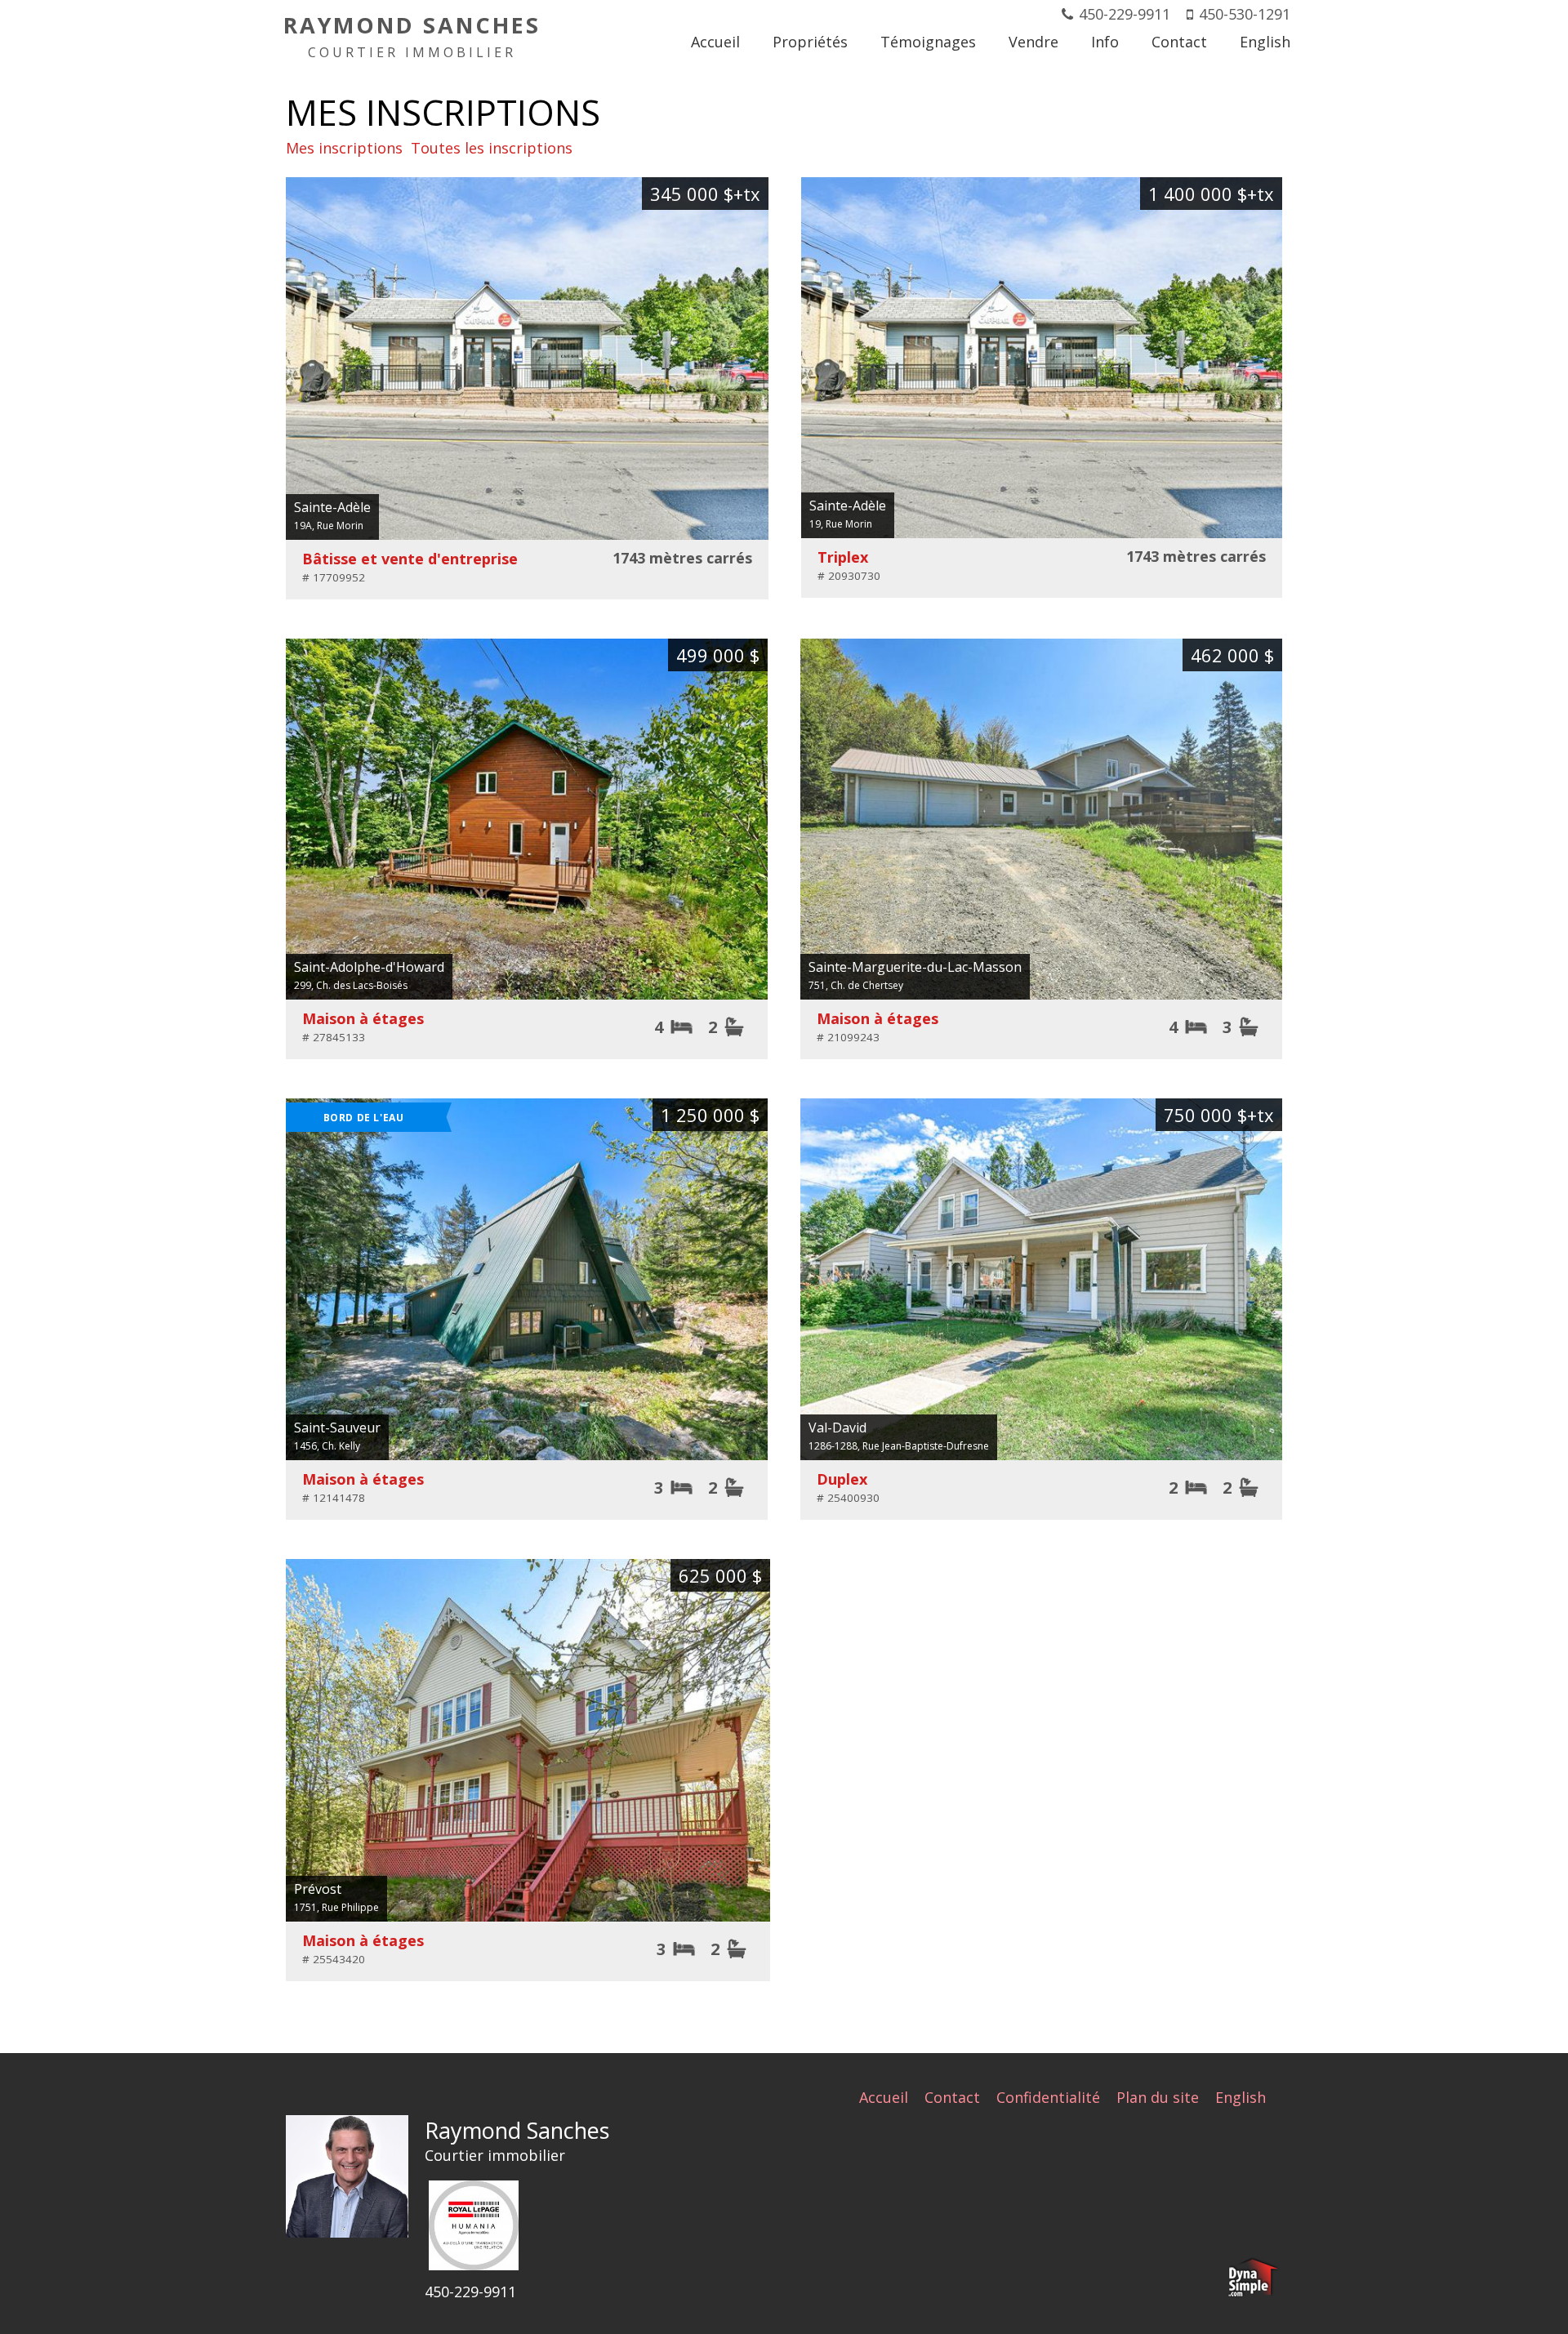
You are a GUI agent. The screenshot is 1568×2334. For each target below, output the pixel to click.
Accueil (884, 2097)
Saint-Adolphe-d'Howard (369, 967)
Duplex (842, 1479)
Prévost (318, 1889)
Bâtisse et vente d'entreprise (410, 559)
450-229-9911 (1125, 14)
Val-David (837, 1428)
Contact (952, 2097)
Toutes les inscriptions (492, 148)
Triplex (843, 557)
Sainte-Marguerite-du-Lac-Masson (915, 967)
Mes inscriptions (344, 148)
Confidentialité (1048, 2097)
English (1241, 2097)
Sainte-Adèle (332, 507)
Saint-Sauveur (337, 1428)
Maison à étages (363, 1018)
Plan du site (1158, 2097)
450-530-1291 (1245, 14)
